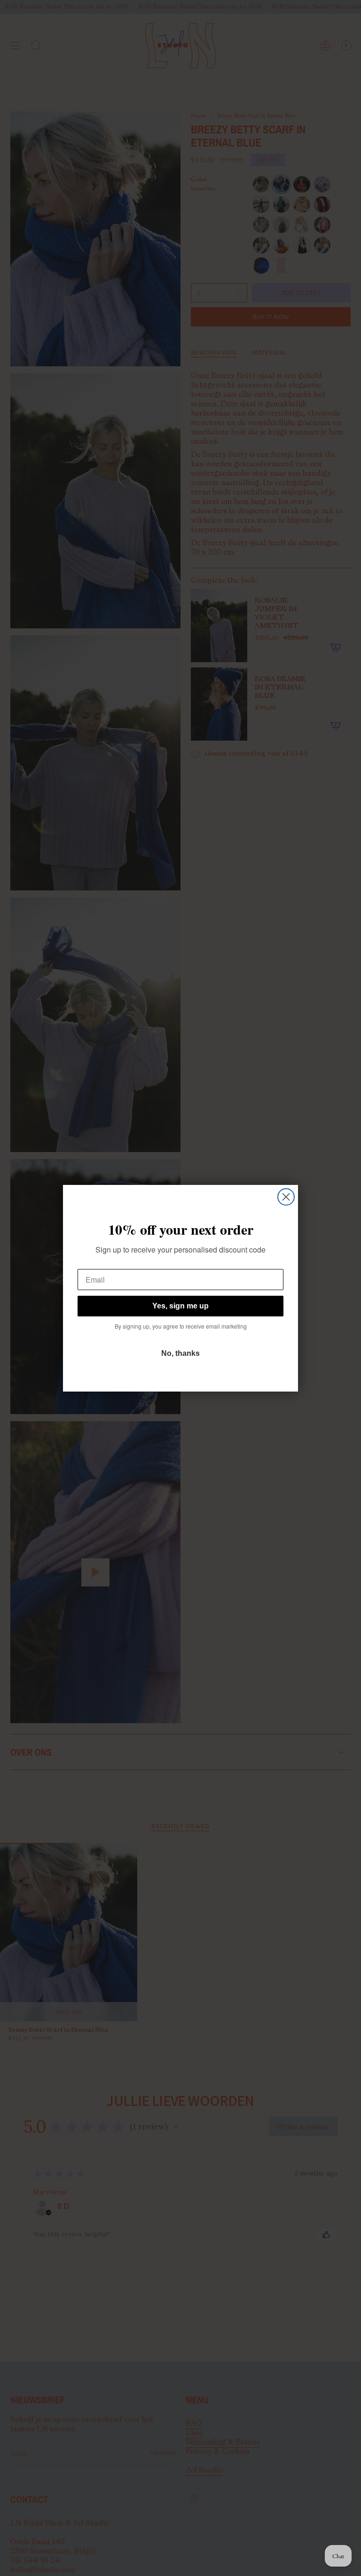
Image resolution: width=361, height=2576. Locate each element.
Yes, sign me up (180, 1306)
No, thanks (180, 1353)
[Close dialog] (286, 1197)
